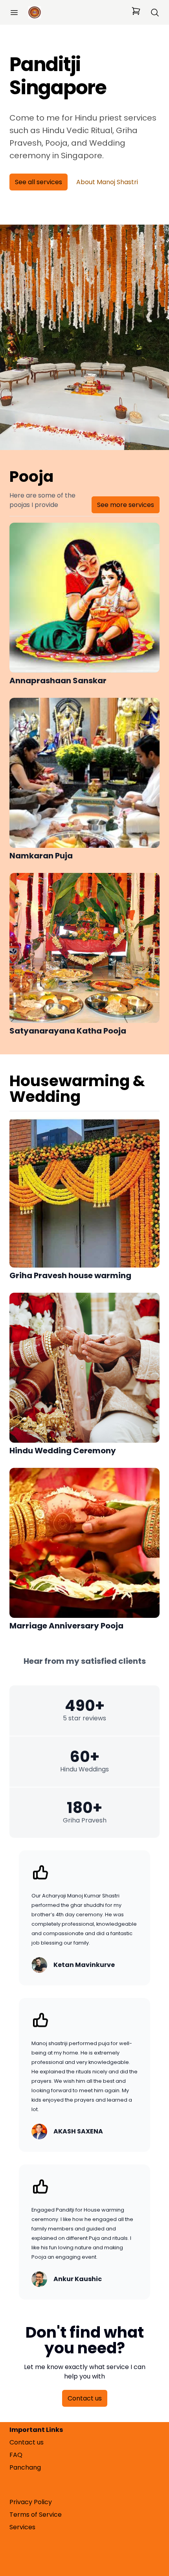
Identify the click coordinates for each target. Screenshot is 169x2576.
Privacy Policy (31, 2502)
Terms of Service (36, 2515)
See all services (39, 182)
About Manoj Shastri (107, 182)
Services (22, 2527)
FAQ (16, 2455)
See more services (126, 505)
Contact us (85, 2398)
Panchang (25, 2467)
